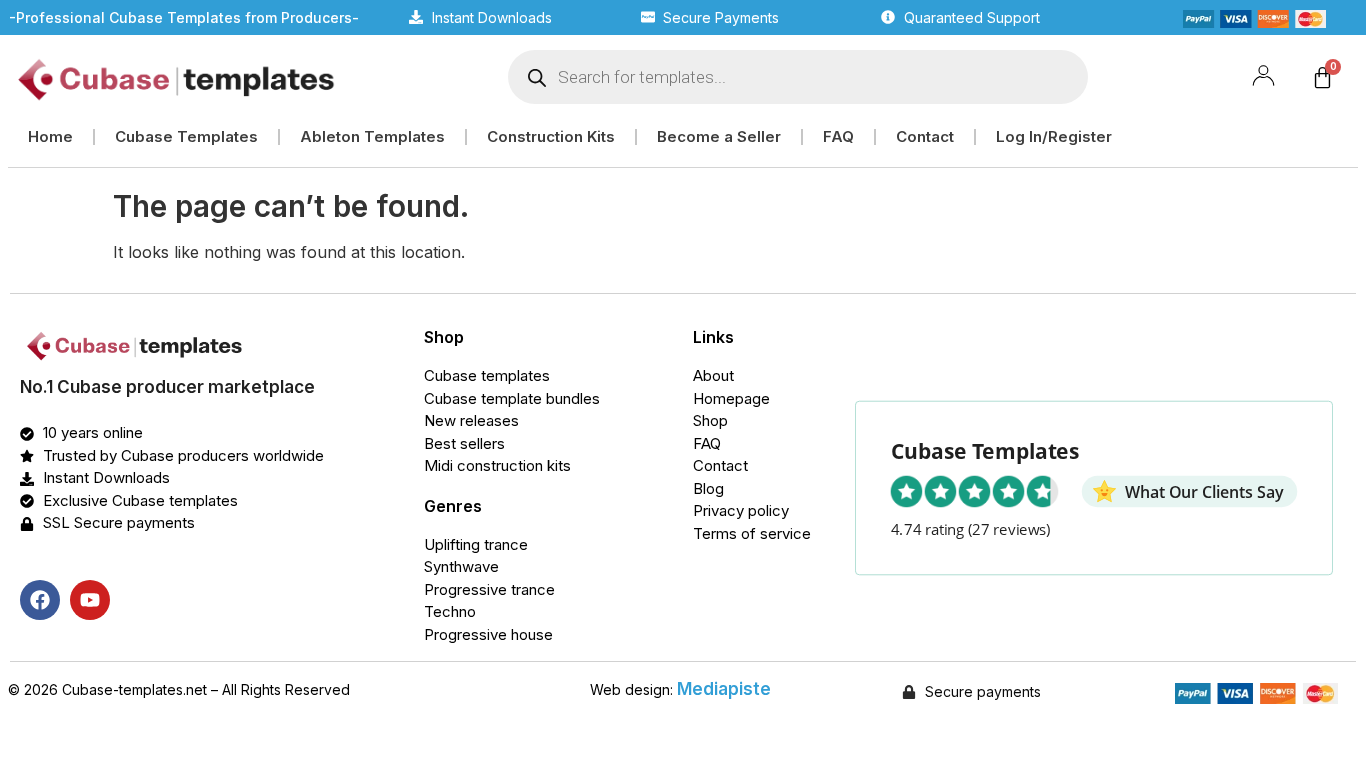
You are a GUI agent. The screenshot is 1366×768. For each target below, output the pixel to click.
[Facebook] (40, 600)
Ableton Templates (372, 136)
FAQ (838, 136)
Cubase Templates (186, 136)
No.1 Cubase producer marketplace (167, 387)
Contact (925, 136)
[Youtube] (90, 600)
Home (50, 136)
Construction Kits (551, 136)
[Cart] (1322, 77)
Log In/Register (1054, 136)
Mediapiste (724, 689)
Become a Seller (719, 136)
